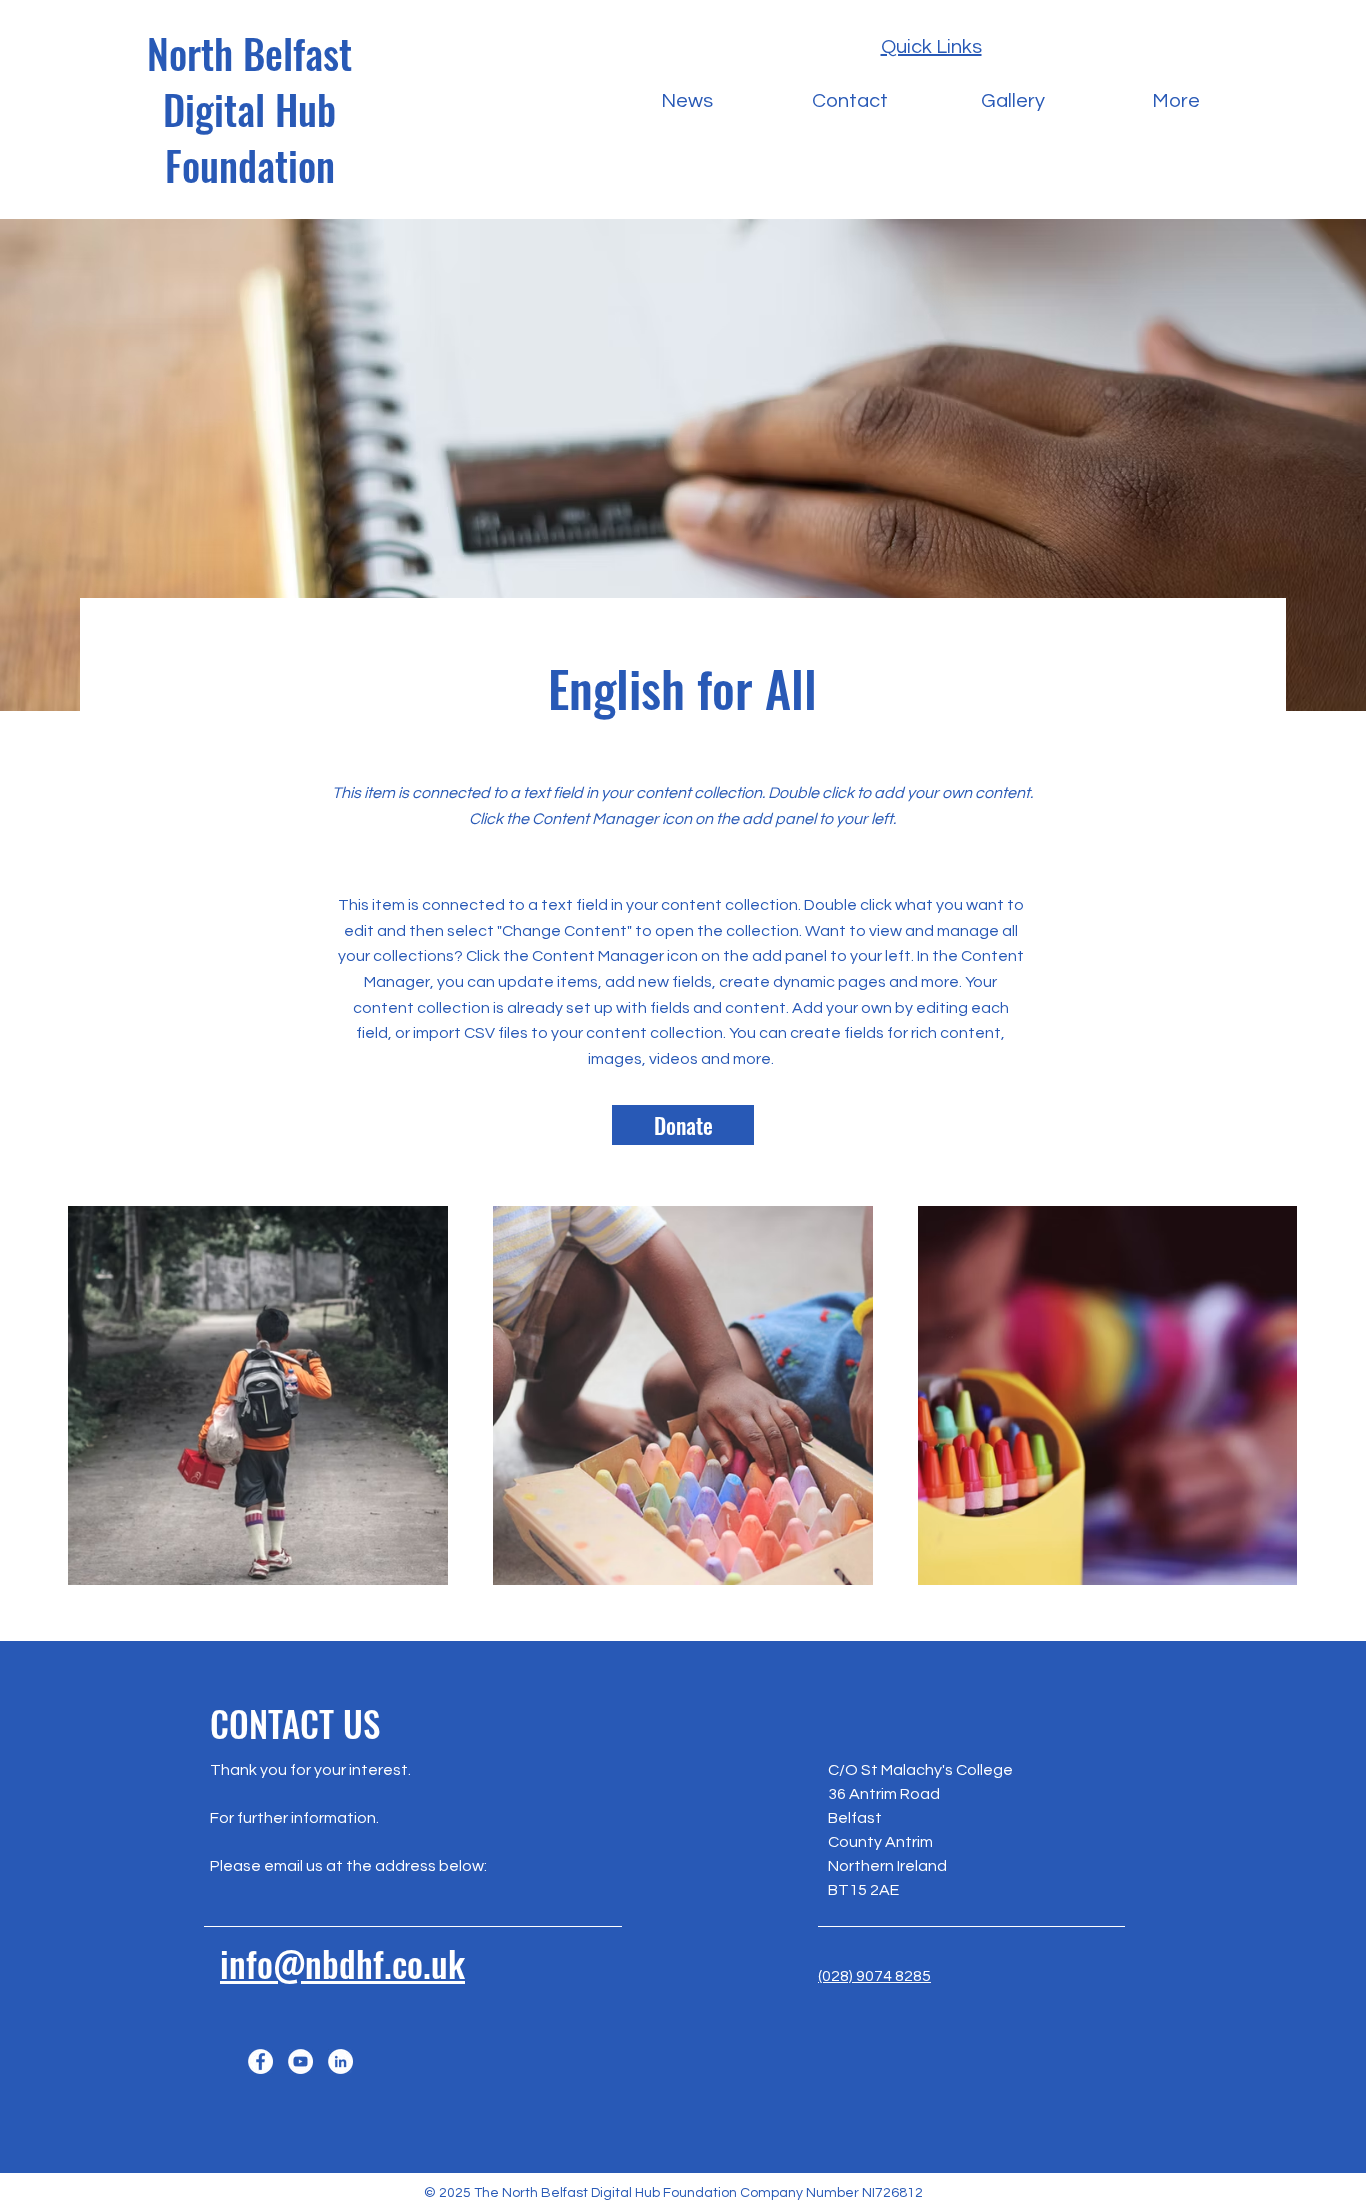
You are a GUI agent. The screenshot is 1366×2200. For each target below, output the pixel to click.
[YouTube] (300, 2061)
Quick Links (931, 47)
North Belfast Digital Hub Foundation (249, 109)
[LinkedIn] (340, 2061)
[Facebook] (260, 2061)
